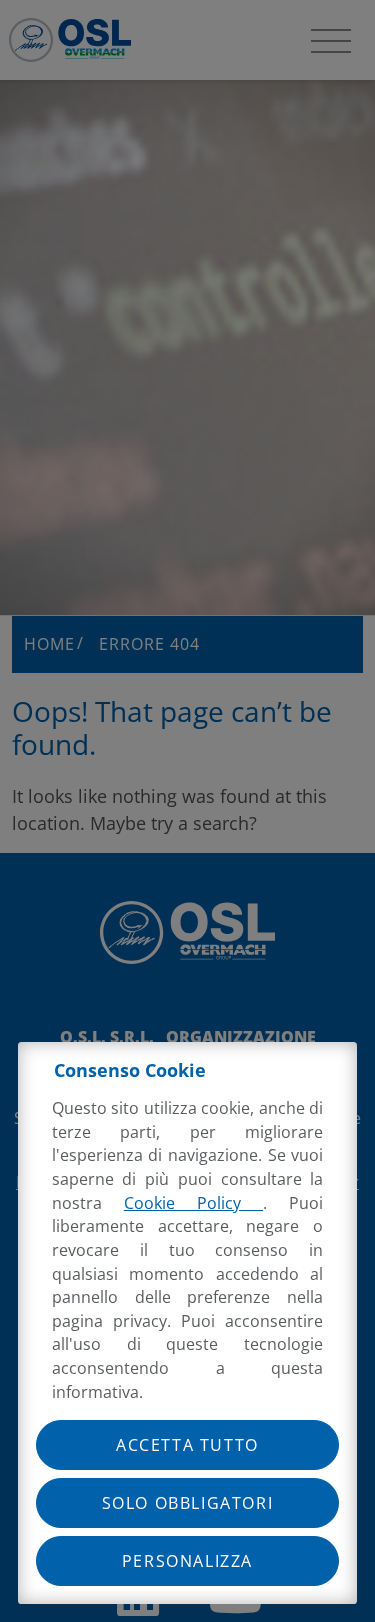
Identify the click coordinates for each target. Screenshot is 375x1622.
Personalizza (187, 1561)
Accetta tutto (187, 1445)
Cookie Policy (193, 1203)
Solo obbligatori (188, 1503)
